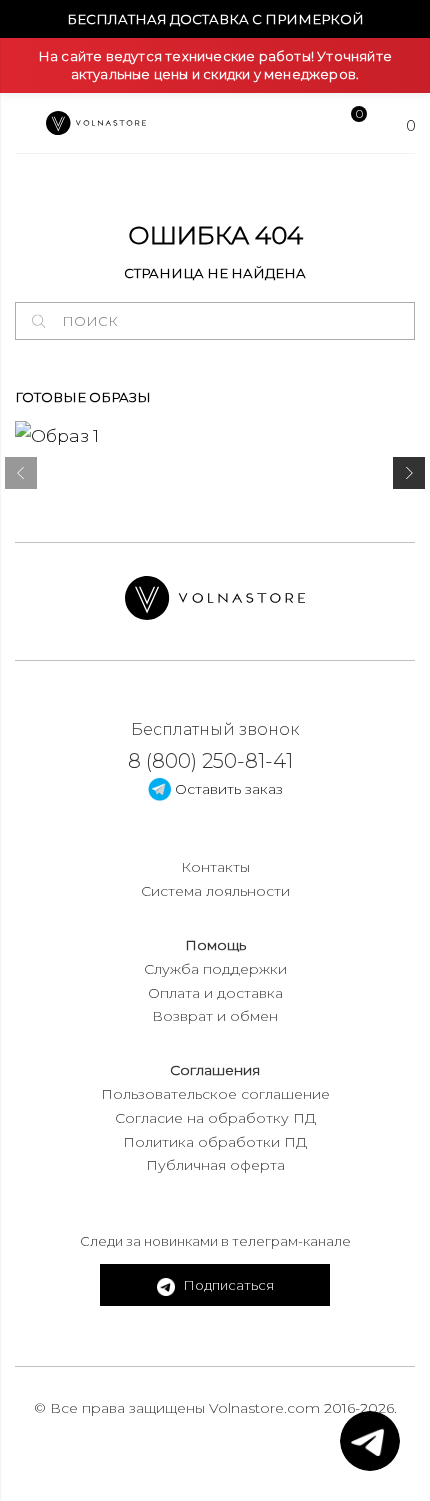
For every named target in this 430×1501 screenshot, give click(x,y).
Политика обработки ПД (215, 1142)
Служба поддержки (215, 969)
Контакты (215, 867)
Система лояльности (215, 891)
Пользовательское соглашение (215, 1094)
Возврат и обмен (215, 1016)
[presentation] (21, 477)
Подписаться (227, 1285)
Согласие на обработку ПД (215, 1118)
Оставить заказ (227, 789)
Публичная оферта (215, 1165)
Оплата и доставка (215, 993)
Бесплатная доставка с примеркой (215, 19)
